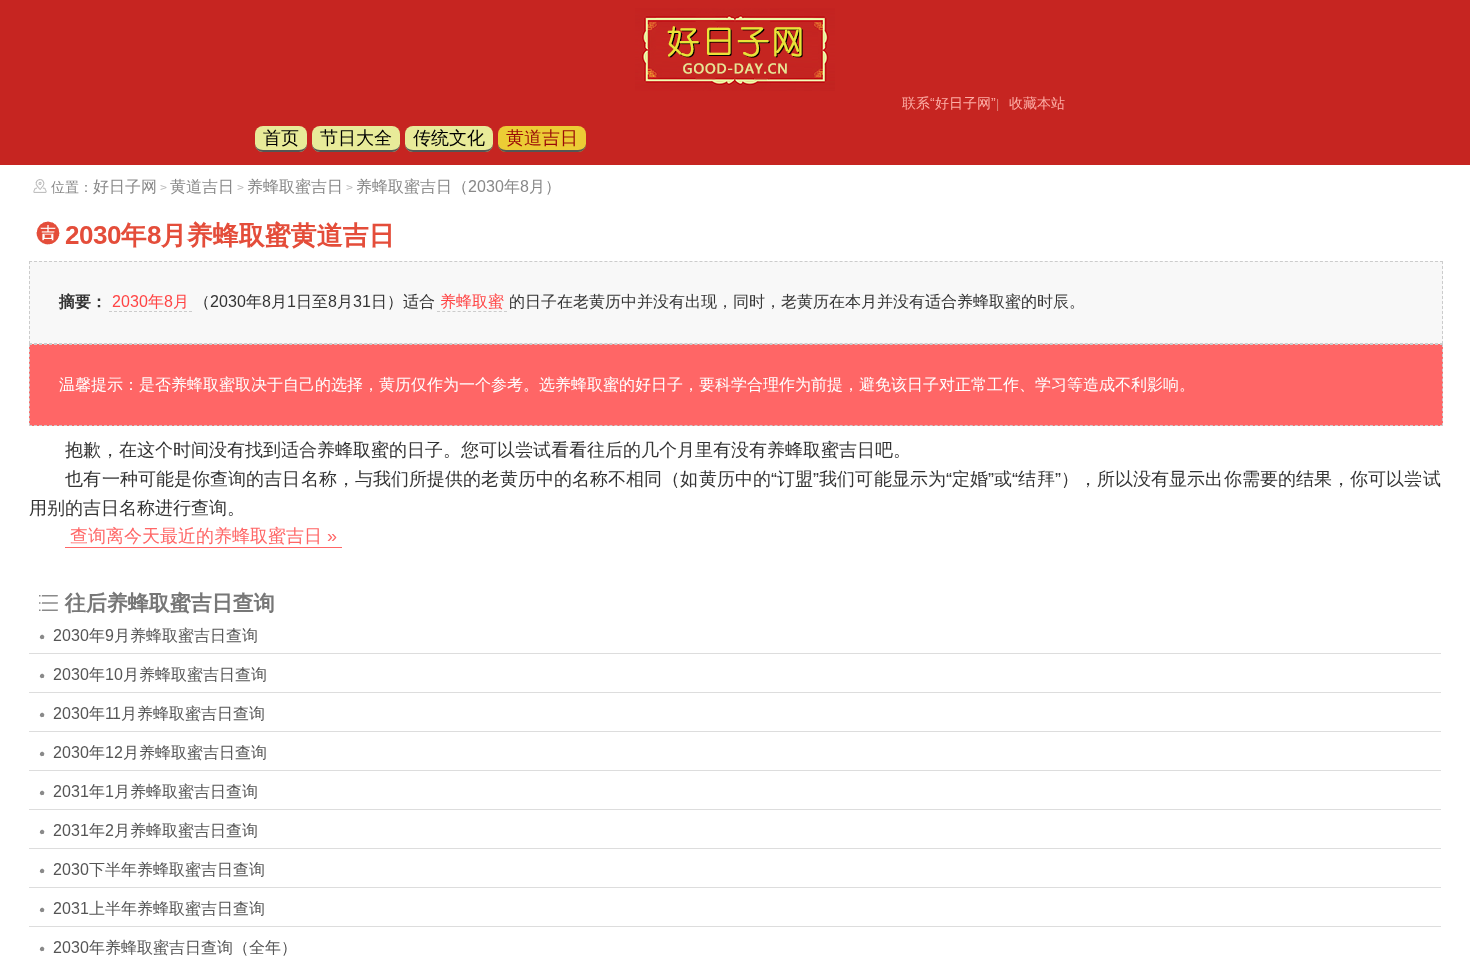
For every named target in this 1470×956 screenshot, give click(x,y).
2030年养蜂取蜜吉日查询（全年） (175, 947)
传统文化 (449, 138)
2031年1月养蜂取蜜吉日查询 (155, 791)
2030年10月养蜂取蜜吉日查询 (160, 674)
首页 (281, 138)
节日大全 (356, 138)
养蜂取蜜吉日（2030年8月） (458, 186)
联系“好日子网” (949, 103)
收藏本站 (1037, 103)
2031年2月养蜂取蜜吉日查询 (155, 830)
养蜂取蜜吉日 (295, 186)
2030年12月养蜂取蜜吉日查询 (160, 752)
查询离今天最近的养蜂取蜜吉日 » (203, 536)
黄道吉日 (542, 138)
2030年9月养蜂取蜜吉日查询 (155, 635)
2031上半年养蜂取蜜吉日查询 (159, 908)
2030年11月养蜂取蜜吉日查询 (159, 713)
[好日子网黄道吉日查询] (735, 85)
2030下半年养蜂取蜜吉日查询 (159, 869)
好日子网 (125, 186)
